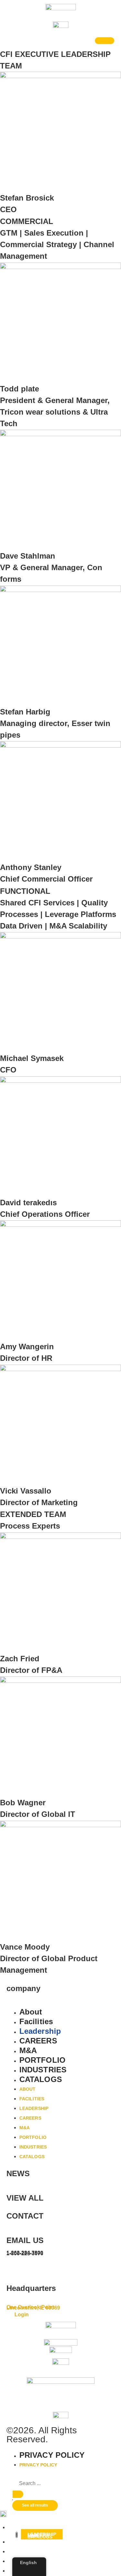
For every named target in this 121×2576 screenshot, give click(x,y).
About (31, 2012)
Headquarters (31, 2288)
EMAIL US (25, 2240)
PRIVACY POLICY (52, 2455)
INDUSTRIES (43, 2070)
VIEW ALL (25, 2198)
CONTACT (25, 2216)
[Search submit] (18, 2494)
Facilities (36, 2021)
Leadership (40, 2031)
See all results (35, 2505)
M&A (28, 2050)
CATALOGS (41, 2079)
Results (13, 2500)
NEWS (18, 2173)
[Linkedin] (15, 2268)
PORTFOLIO (42, 2060)
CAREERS (38, 2041)
